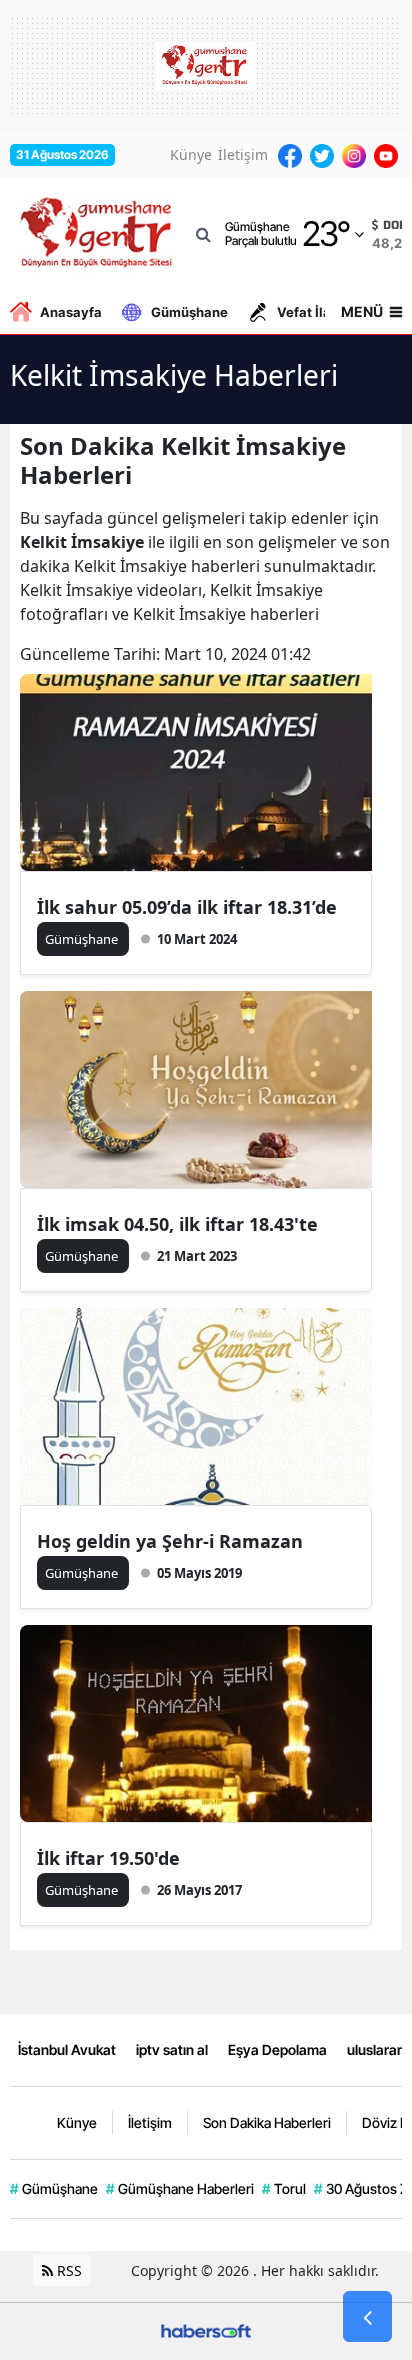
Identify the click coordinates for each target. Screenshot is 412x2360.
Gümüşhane (189, 312)
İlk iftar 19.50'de (108, 1858)
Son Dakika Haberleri (267, 2122)
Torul (284, 2188)
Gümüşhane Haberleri (180, 2188)
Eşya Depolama (277, 2049)
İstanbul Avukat (67, 2049)
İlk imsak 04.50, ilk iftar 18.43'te (177, 1224)
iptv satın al (172, 2049)
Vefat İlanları (318, 312)
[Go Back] (367, 2317)
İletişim (243, 154)
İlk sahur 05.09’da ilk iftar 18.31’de (187, 907)
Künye (191, 154)
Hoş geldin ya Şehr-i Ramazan (170, 1541)
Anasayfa (71, 312)
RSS (67, 2270)
